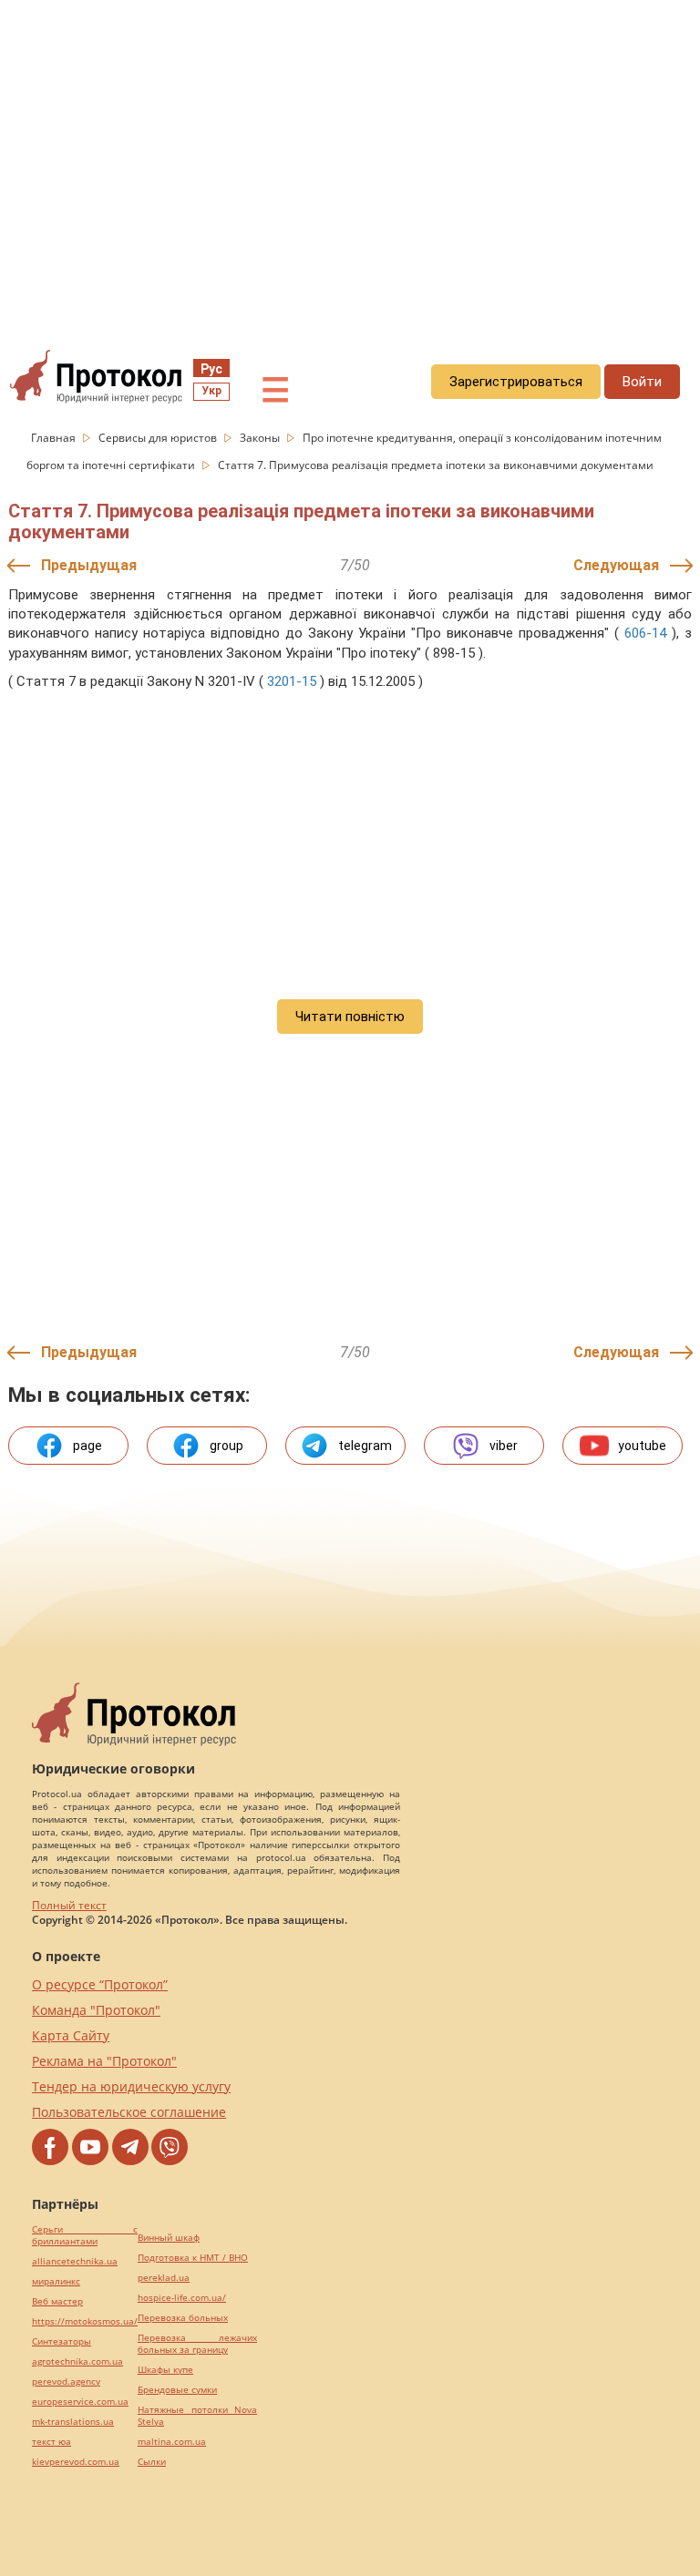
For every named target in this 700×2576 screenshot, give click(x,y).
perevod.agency (66, 2382)
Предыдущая (89, 565)
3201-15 (292, 681)
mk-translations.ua (73, 2422)
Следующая (616, 565)
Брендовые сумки (177, 2390)
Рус (211, 369)
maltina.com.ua (172, 2442)
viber (504, 1446)
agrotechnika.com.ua (77, 2361)
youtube (642, 1446)
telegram (365, 1446)
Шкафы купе (165, 2370)
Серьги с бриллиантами (85, 2235)
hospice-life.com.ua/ (182, 2298)
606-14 (645, 633)
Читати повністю (350, 1017)
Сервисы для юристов (159, 438)
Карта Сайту (71, 2035)
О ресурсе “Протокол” (100, 1984)
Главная (55, 438)
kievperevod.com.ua (76, 2462)
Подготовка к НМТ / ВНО (193, 2258)
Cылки (152, 2462)
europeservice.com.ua (80, 2402)
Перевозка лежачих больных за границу (197, 2344)
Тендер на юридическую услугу (131, 2086)
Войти (642, 382)
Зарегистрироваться (516, 382)
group (226, 1446)
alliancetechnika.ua (75, 2261)
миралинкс (56, 2281)
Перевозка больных (183, 2318)
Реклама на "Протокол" (104, 2061)
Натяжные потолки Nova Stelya (197, 2416)
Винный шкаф (169, 2238)
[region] (350, 165)
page (87, 1446)
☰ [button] (275, 391)
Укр (211, 391)
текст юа (51, 2442)
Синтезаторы (62, 2341)
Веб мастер (57, 2301)
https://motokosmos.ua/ (85, 2321)
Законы (261, 438)
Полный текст (69, 1905)
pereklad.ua (164, 2278)
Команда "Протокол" (96, 2010)
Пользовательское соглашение (129, 2112)
